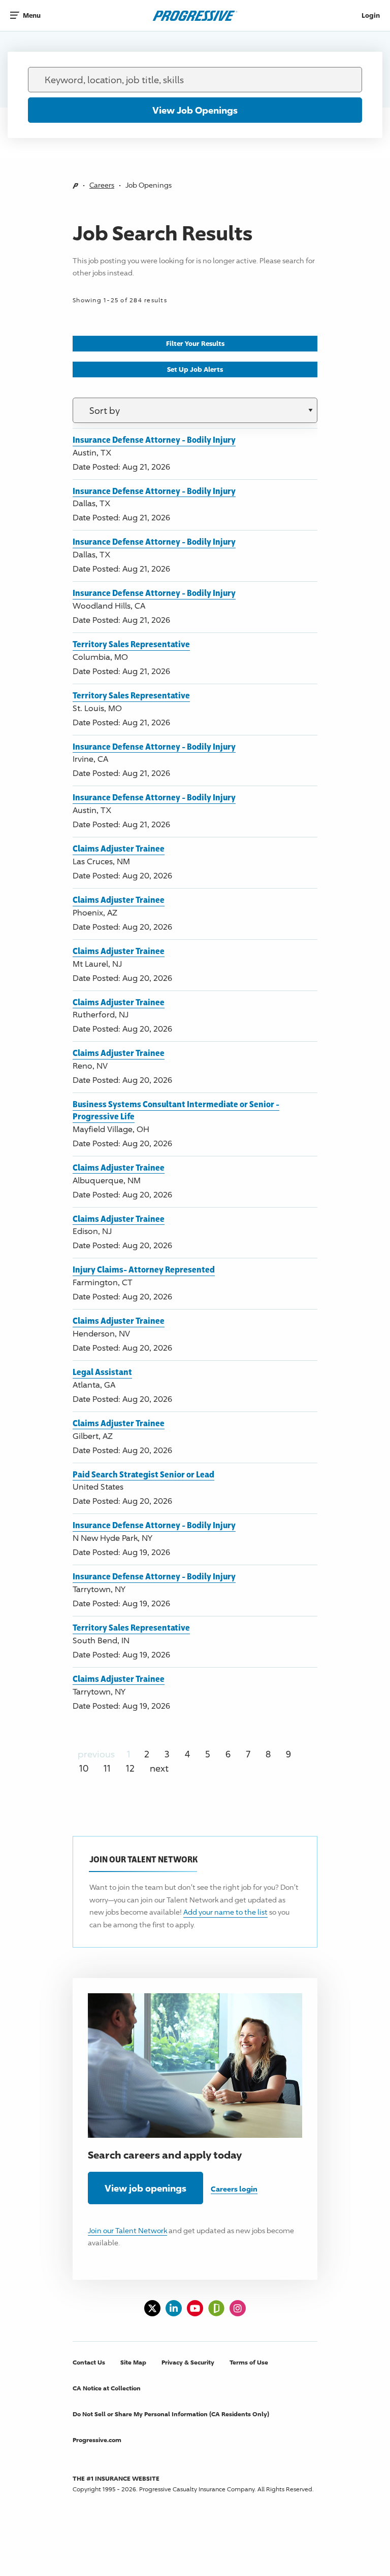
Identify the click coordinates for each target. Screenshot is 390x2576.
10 (84, 1768)
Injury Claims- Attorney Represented (144, 1269)
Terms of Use (249, 2362)
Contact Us (89, 2362)
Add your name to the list (225, 1912)
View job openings (145, 2188)
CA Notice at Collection (107, 2388)
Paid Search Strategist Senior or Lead (143, 1474)
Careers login (234, 2189)
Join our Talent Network (127, 2230)
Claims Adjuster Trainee (119, 848)
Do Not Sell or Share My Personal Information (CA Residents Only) (171, 2414)
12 (130, 1768)
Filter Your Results (195, 343)
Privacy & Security (188, 2362)
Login (371, 15)
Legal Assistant (102, 1372)
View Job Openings (195, 110)
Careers (102, 185)
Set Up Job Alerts (195, 369)
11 (107, 1768)
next (159, 1768)
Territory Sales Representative (131, 644)
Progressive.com (97, 2440)
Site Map (133, 2362)
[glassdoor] (216, 2308)
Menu (32, 15)
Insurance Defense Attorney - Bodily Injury (154, 439)
